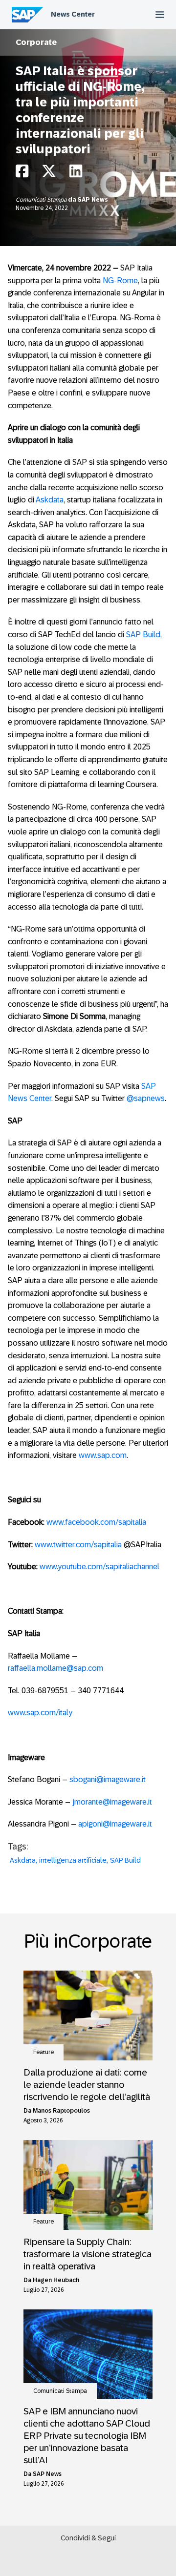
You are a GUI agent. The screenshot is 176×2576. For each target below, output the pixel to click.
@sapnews (146, 1098)
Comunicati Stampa (42, 200)
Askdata (50, 500)
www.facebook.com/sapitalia (96, 1522)
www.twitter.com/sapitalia (78, 1545)
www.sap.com (103, 1455)
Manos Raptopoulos (61, 2111)
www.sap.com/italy (40, 1713)
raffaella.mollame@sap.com (55, 1668)
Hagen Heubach (56, 2280)
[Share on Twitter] (49, 174)
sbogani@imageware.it (108, 1779)
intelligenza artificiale (73, 1860)
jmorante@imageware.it (112, 1802)
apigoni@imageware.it (115, 1824)
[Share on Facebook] (22, 174)
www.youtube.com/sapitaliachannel (99, 1567)
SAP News (93, 200)
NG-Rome (120, 280)
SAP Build (143, 634)
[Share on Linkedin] (76, 174)
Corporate (36, 42)
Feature (44, 2052)
